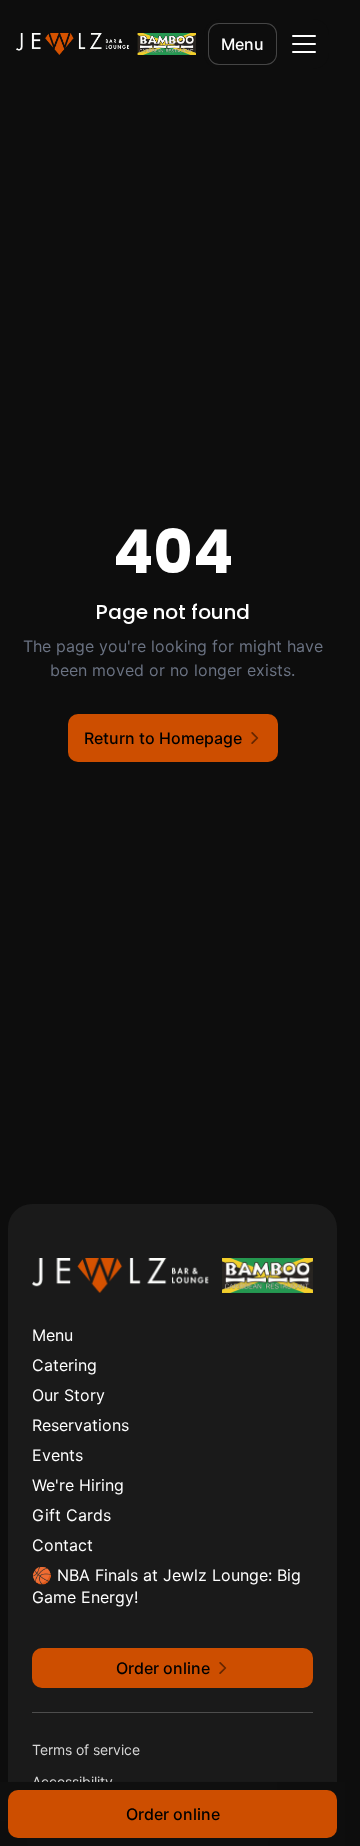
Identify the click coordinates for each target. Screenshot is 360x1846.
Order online (173, 1814)
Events (57, 1455)
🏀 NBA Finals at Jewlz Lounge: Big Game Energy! (166, 1586)
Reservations (80, 1425)
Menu (242, 44)
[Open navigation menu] (304, 44)
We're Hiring (78, 1485)
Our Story (68, 1395)
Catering (64, 1365)
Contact (62, 1545)
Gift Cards (71, 1515)
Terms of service (86, 1749)
